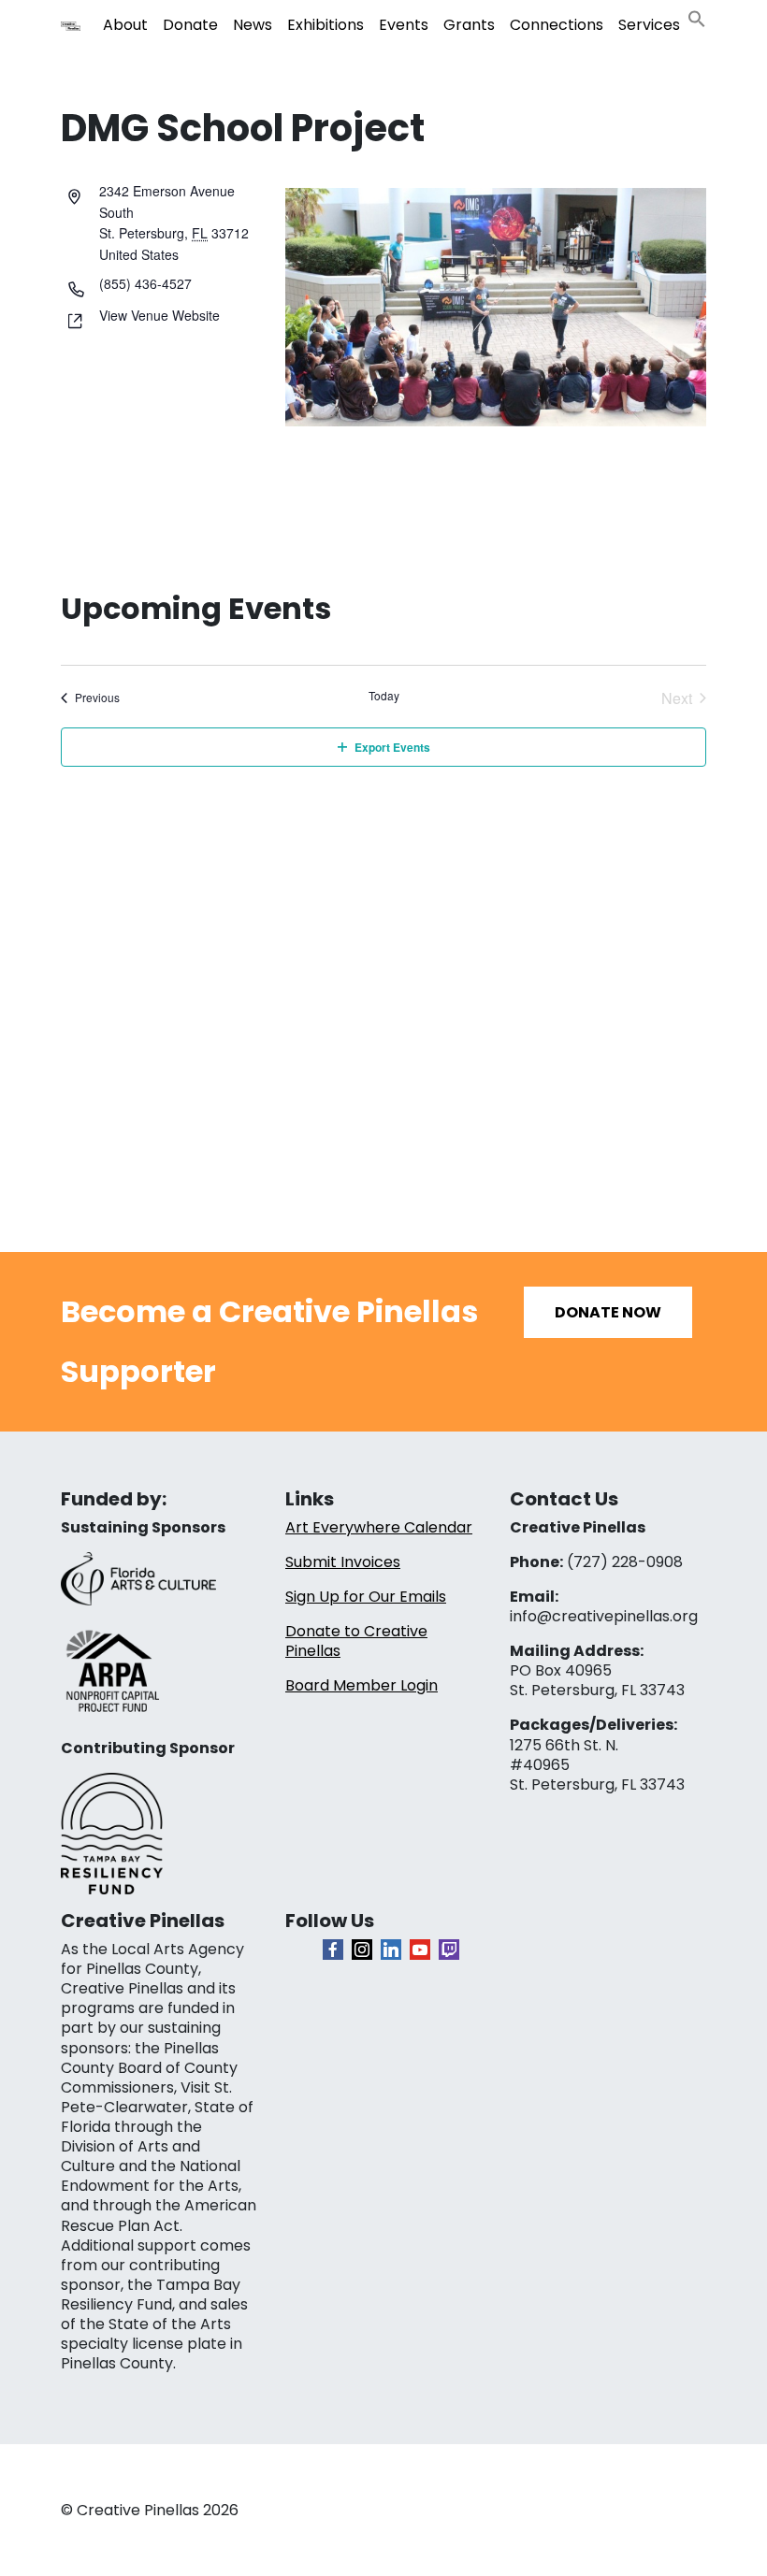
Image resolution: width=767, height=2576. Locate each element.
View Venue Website (159, 315)
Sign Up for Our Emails (366, 1597)
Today (384, 696)
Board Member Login (362, 1685)
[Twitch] (449, 1950)
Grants (469, 25)
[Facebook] (333, 1950)
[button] (697, 17)
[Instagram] (362, 1950)
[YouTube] (420, 1950)
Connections (557, 25)
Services (649, 25)
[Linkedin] (391, 1950)
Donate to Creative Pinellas (356, 1641)
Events (404, 25)
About (125, 25)
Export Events (392, 747)
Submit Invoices (343, 1562)
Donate (190, 25)
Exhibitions (326, 25)
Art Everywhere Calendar (379, 1527)
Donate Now (608, 1312)
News (253, 25)
